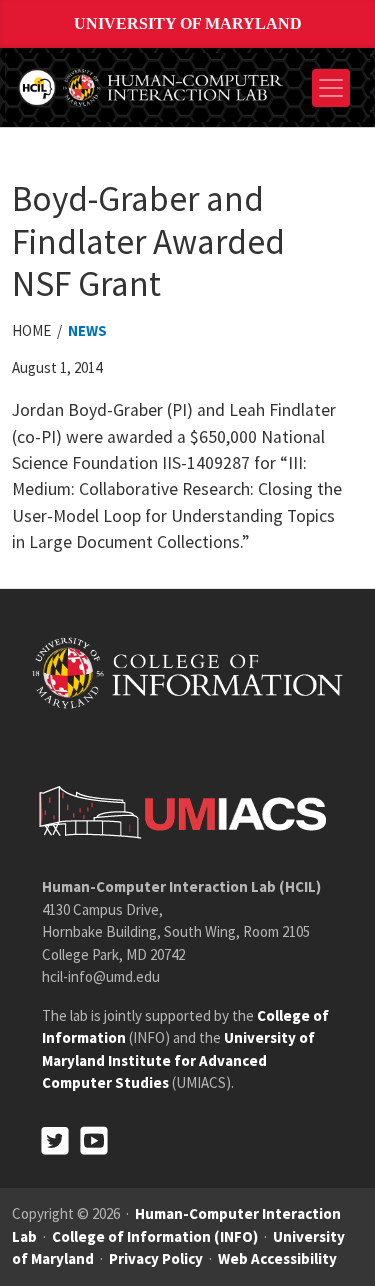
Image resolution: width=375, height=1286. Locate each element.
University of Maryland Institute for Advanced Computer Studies (178, 1060)
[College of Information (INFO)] (187, 671)
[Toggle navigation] (331, 88)
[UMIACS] (177, 811)
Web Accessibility (277, 1258)
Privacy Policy (156, 1258)
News (87, 330)
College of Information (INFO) (155, 1236)
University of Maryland (188, 23)
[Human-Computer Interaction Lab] (152, 85)
